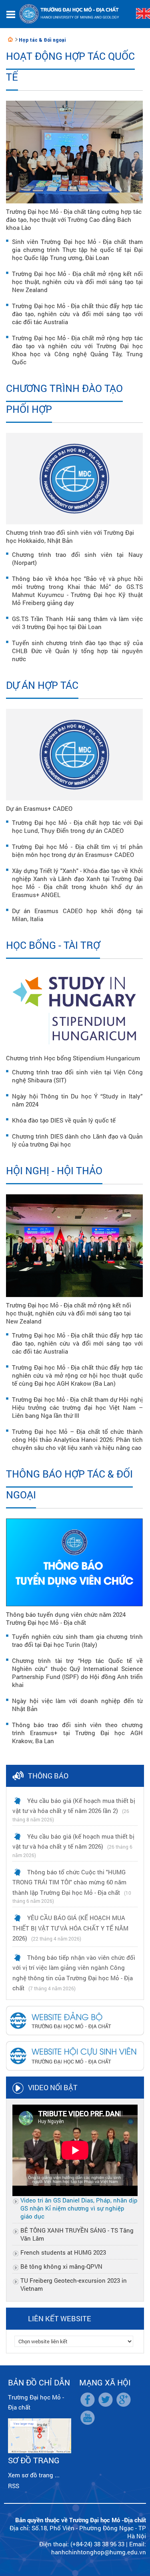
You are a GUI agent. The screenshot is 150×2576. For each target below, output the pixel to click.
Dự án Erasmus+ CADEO (39, 808)
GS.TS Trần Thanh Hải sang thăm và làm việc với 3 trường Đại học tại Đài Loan (77, 623)
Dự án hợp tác (42, 685)
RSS (14, 2486)
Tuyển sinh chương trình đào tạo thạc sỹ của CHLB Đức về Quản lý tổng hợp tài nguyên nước (77, 651)
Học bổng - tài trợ (53, 945)
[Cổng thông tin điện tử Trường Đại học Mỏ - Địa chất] (10, 39)
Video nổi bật (53, 2087)
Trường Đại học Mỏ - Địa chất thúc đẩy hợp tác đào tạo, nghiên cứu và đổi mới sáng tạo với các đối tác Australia (77, 314)
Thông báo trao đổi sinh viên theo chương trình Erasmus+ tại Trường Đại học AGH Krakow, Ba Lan (77, 1733)
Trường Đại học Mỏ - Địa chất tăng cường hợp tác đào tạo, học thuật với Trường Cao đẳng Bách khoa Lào (74, 219)
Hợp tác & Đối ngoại (42, 40)
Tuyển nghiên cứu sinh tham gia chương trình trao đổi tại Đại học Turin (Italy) (77, 1640)
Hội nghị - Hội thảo (54, 1170)
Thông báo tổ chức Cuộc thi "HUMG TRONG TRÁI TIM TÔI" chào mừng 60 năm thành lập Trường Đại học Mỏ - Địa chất (69, 1882)
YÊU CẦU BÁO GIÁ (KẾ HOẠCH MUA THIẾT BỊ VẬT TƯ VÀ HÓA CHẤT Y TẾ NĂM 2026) (70, 1928)
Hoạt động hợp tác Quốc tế (70, 66)
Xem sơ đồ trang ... (34, 2475)
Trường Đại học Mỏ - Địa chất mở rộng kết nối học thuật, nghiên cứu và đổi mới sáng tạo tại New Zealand (77, 282)
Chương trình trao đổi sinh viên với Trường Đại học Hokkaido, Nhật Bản (70, 536)
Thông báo (48, 1776)
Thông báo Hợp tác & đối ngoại (69, 1484)
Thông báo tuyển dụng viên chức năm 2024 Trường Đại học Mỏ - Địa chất (66, 1618)
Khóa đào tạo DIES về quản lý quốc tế (64, 1120)
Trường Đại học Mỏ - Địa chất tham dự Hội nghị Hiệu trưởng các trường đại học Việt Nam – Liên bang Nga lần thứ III (77, 1407)
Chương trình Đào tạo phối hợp (64, 399)
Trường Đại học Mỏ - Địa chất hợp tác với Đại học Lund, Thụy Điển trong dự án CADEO (77, 826)
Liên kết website (60, 2318)
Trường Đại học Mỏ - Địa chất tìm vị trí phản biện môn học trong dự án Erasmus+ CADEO (77, 851)
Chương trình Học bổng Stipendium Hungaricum (73, 1058)
